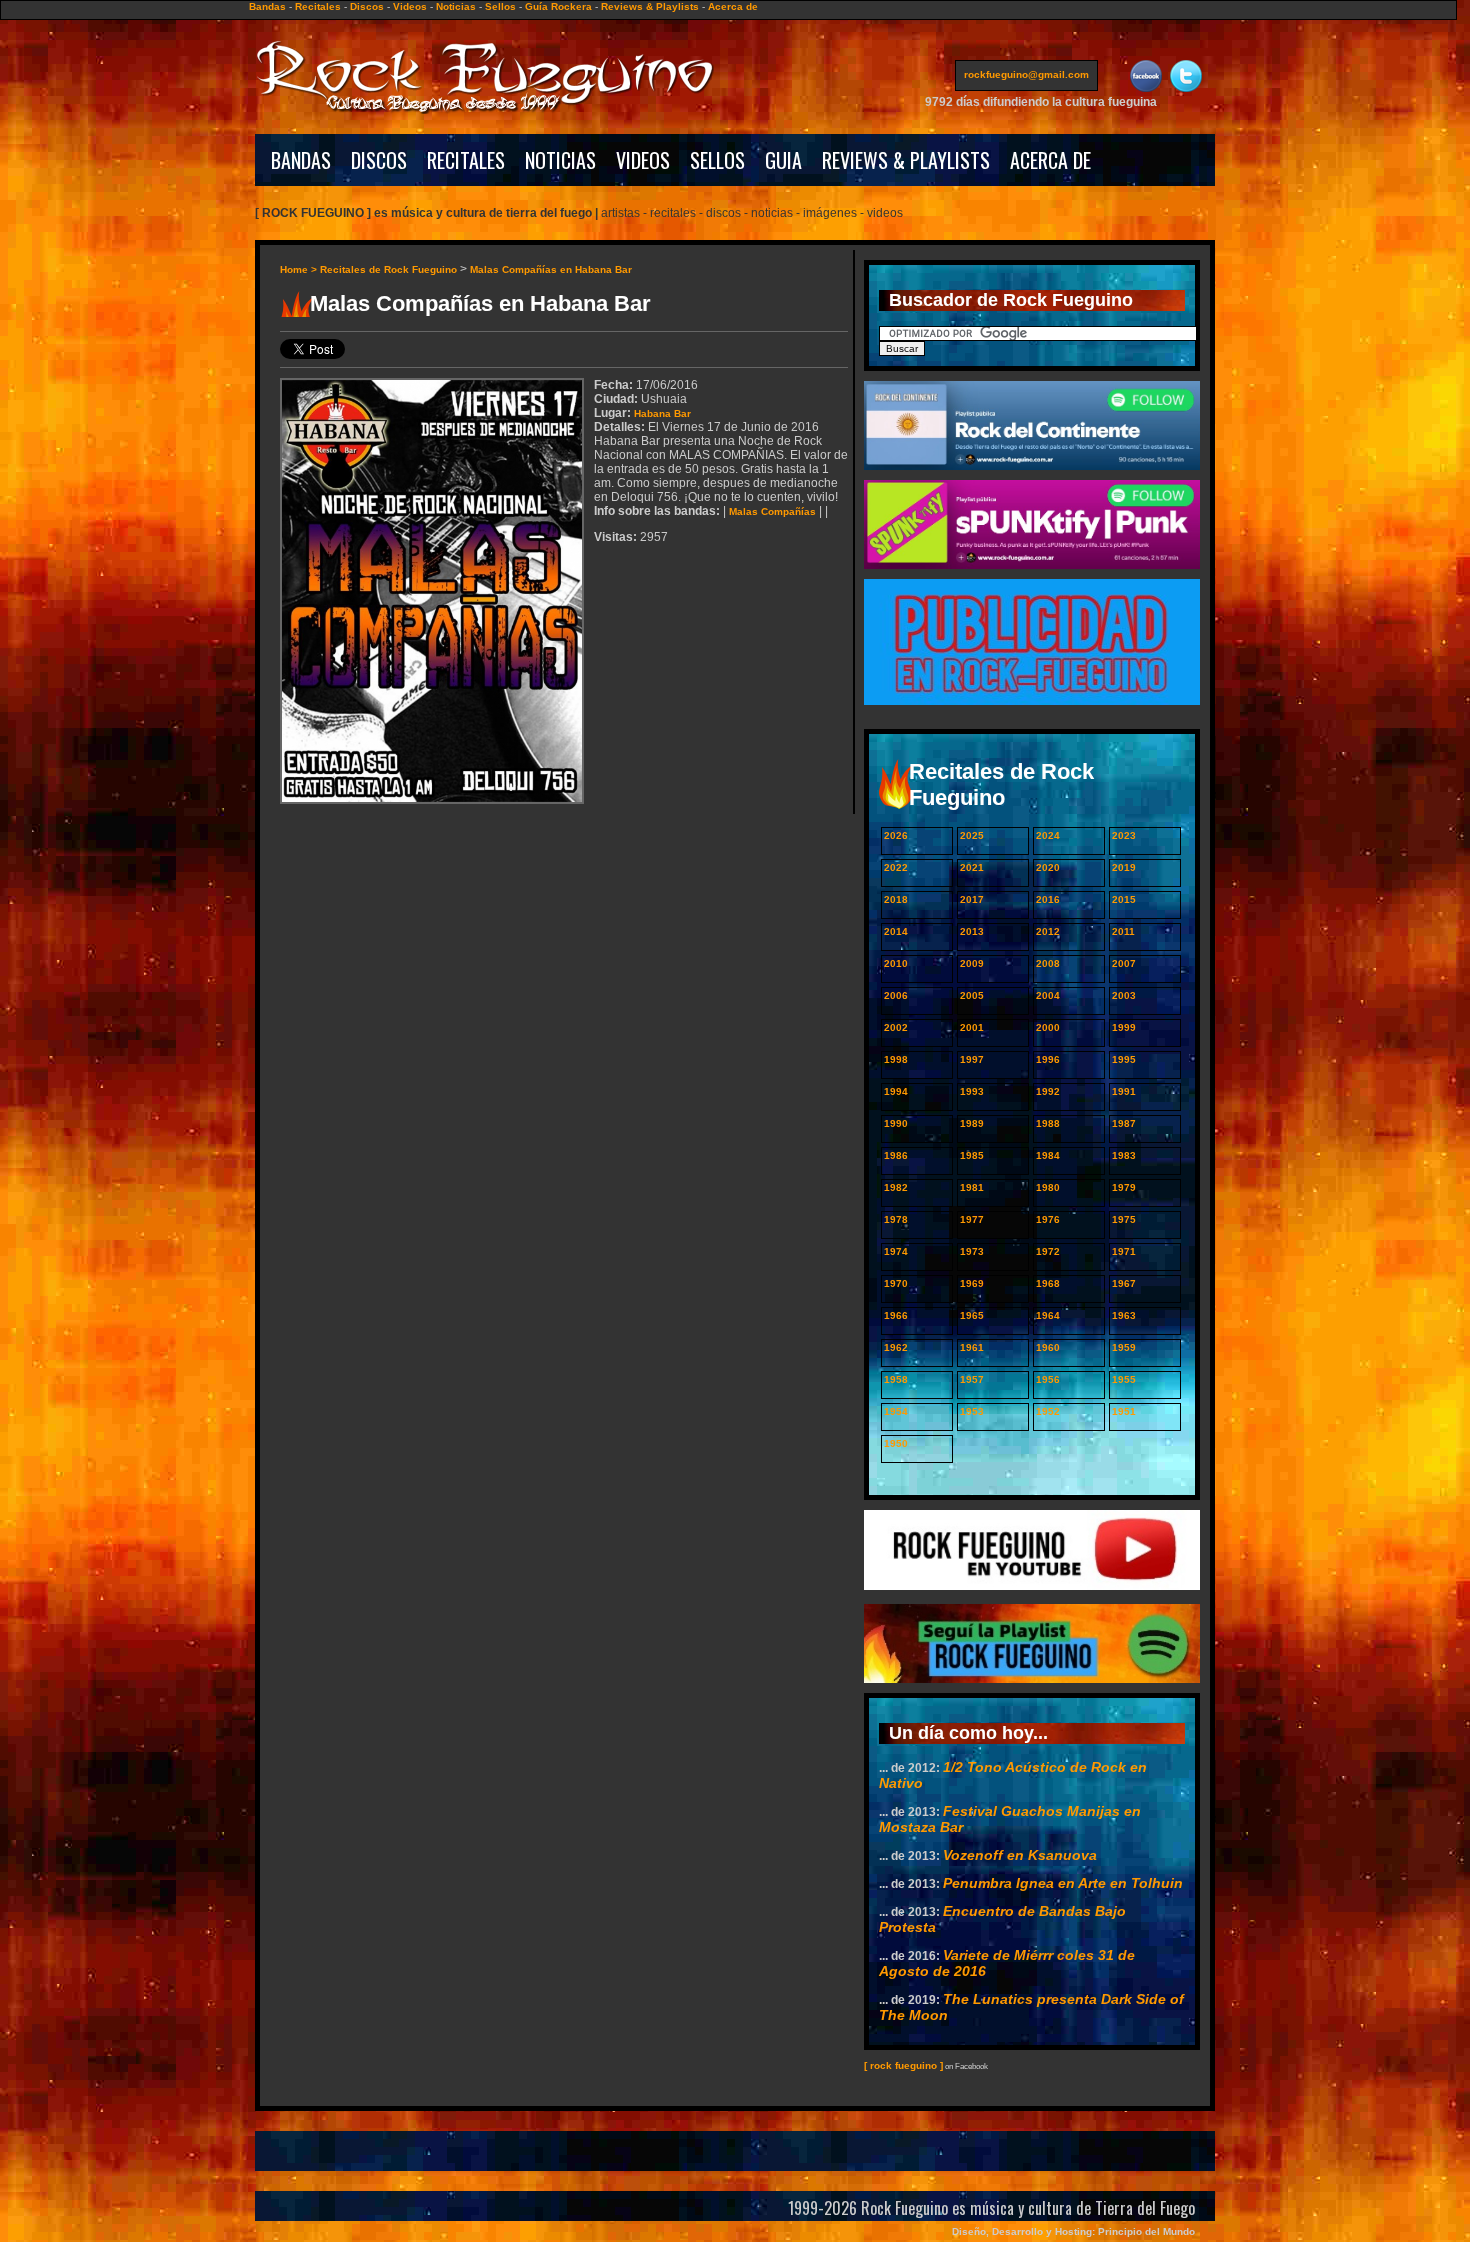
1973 (972, 1251)
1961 (972, 1347)
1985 (972, 1155)
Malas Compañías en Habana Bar (551, 269)
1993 (972, 1091)
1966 (896, 1315)
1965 (972, 1315)
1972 (1048, 1251)
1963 (1124, 1315)
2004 (1048, 995)
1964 (1048, 1315)
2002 (896, 1027)
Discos (367, 6)
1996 (1048, 1059)
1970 (896, 1283)
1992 (1048, 1091)
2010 (896, 963)
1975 (1124, 1219)
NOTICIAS (560, 160)
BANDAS (301, 160)
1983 (1124, 1155)
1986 (896, 1155)
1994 (896, 1091)
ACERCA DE (1050, 160)
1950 (896, 1443)
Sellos (500, 6)
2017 (972, 899)
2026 (896, 835)
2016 (1048, 899)
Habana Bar (662, 413)
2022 (896, 867)
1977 (972, 1219)
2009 (972, 963)
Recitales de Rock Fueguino (388, 269)
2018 (896, 899)
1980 (1048, 1187)
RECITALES (466, 160)
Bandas (267, 6)
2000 (1048, 1027)
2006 (896, 995)
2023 (1124, 835)
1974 (896, 1251)
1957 (972, 1379)
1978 (896, 1219)
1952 (1048, 1411)
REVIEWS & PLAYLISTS (906, 160)
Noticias (456, 6)
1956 (1048, 1379)
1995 (1124, 1059)
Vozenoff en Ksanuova (1020, 1855)
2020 (1048, 867)
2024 (1048, 835)
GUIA (783, 160)
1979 (1124, 1187)
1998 (896, 1059)
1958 (896, 1379)
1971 (1124, 1251)
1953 (972, 1411)
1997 (972, 1059)
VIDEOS (643, 160)
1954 (896, 1411)
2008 (1048, 963)
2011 (1123, 931)
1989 (972, 1123)
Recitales (318, 6)
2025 (972, 835)
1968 (1048, 1283)
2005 (972, 995)
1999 (1124, 1027)
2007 (1124, 963)
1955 (1124, 1379)
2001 (972, 1027)
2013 (972, 931)
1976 (1048, 1219)
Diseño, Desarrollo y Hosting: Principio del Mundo (1073, 2231)
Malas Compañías (772, 511)
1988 (1048, 1123)
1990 (896, 1123)
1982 (896, 1187)
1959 (1124, 1347)
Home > (300, 269)
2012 (1048, 931)
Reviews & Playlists (650, 6)
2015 (1124, 899)
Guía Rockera (558, 6)
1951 (1124, 1411)
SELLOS (717, 160)
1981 (972, 1187)
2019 (1124, 867)
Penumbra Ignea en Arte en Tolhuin (1063, 1883)
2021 (972, 867)
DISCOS (379, 160)
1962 (896, 1347)
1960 (1048, 1347)
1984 (1048, 1155)
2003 (1124, 995)
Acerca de (733, 6)
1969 (972, 1283)
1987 (1124, 1123)
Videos (410, 6)
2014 (896, 931)
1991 (1124, 1091)
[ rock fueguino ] (903, 2065)
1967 (1124, 1283)
